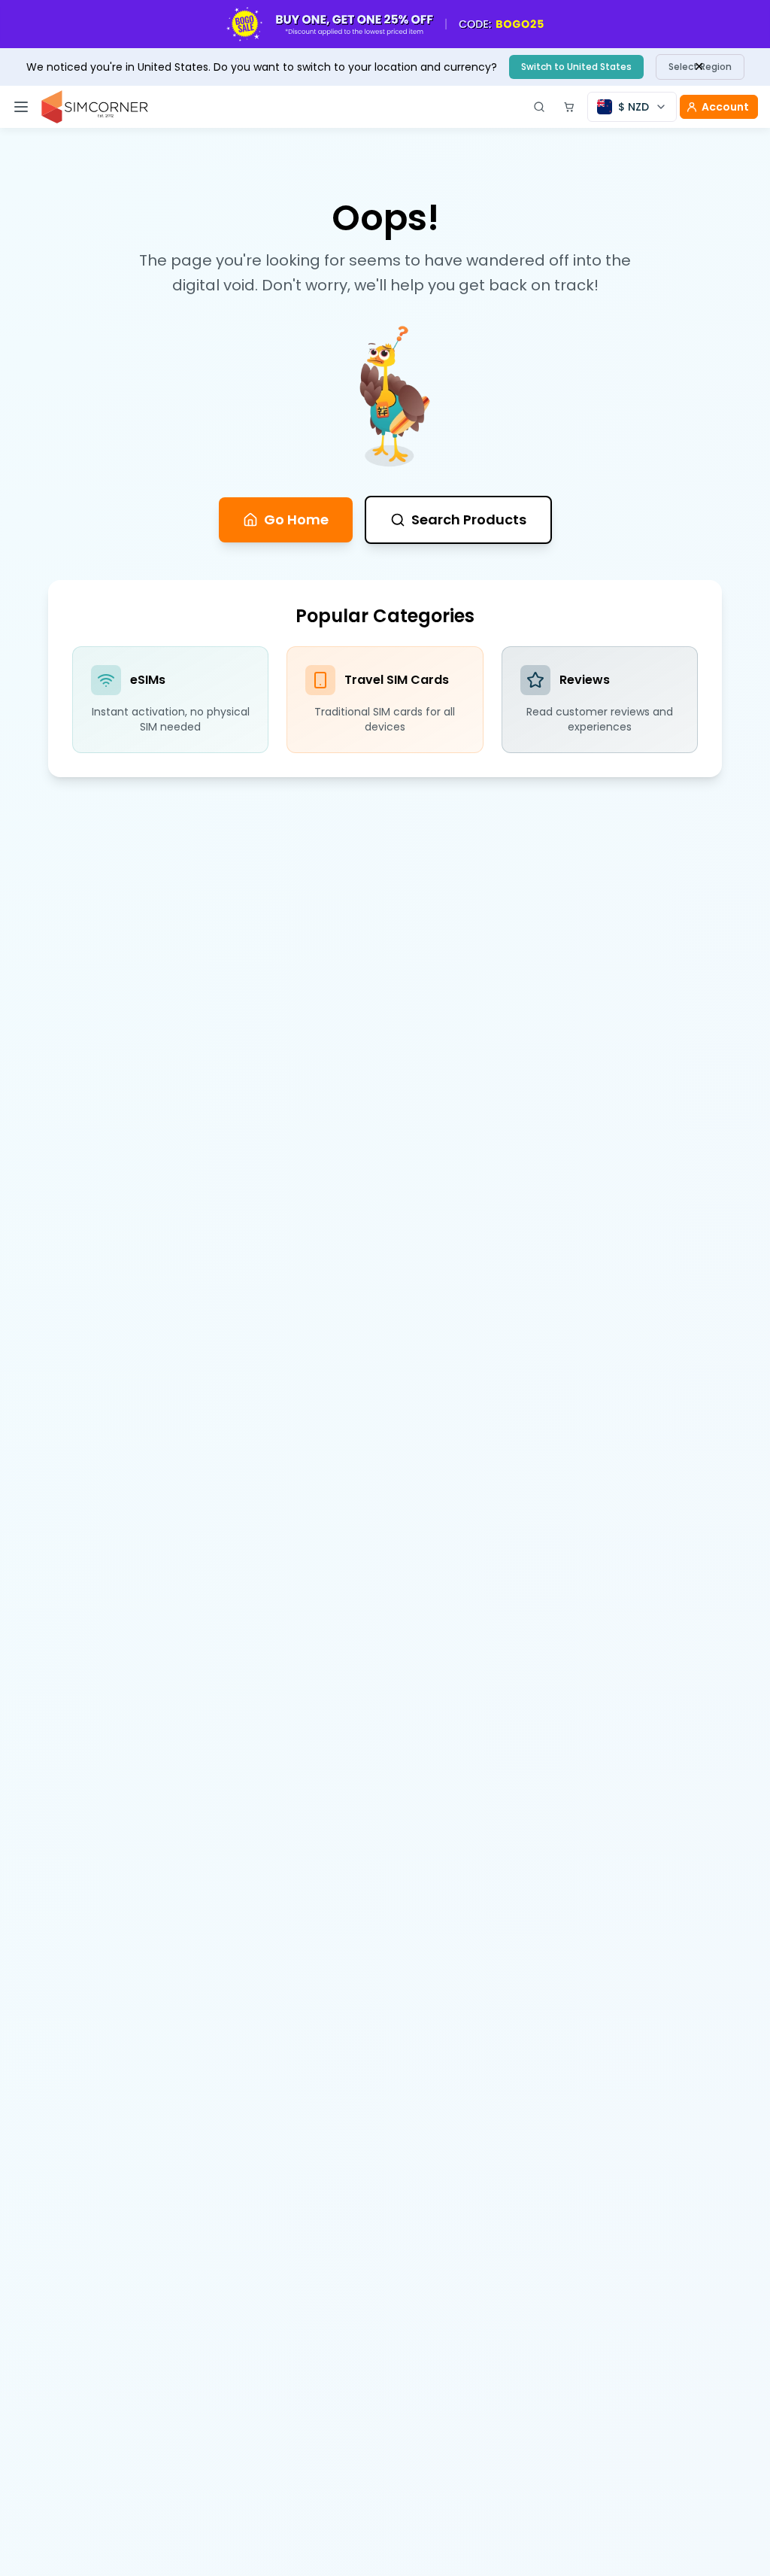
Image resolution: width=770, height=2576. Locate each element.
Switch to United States (576, 67)
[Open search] (539, 107)
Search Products (469, 519)
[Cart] (569, 107)
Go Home (296, 519)
